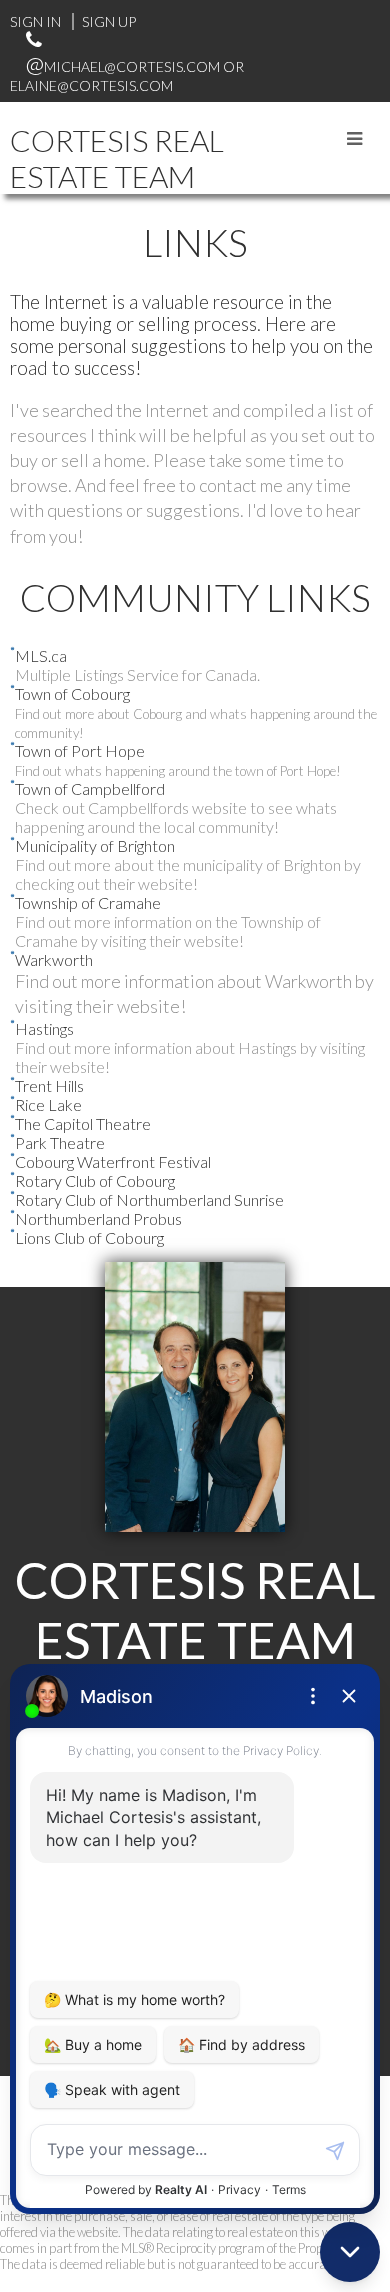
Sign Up (109, 21)
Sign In (35, 21)
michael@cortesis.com (132, 66)
